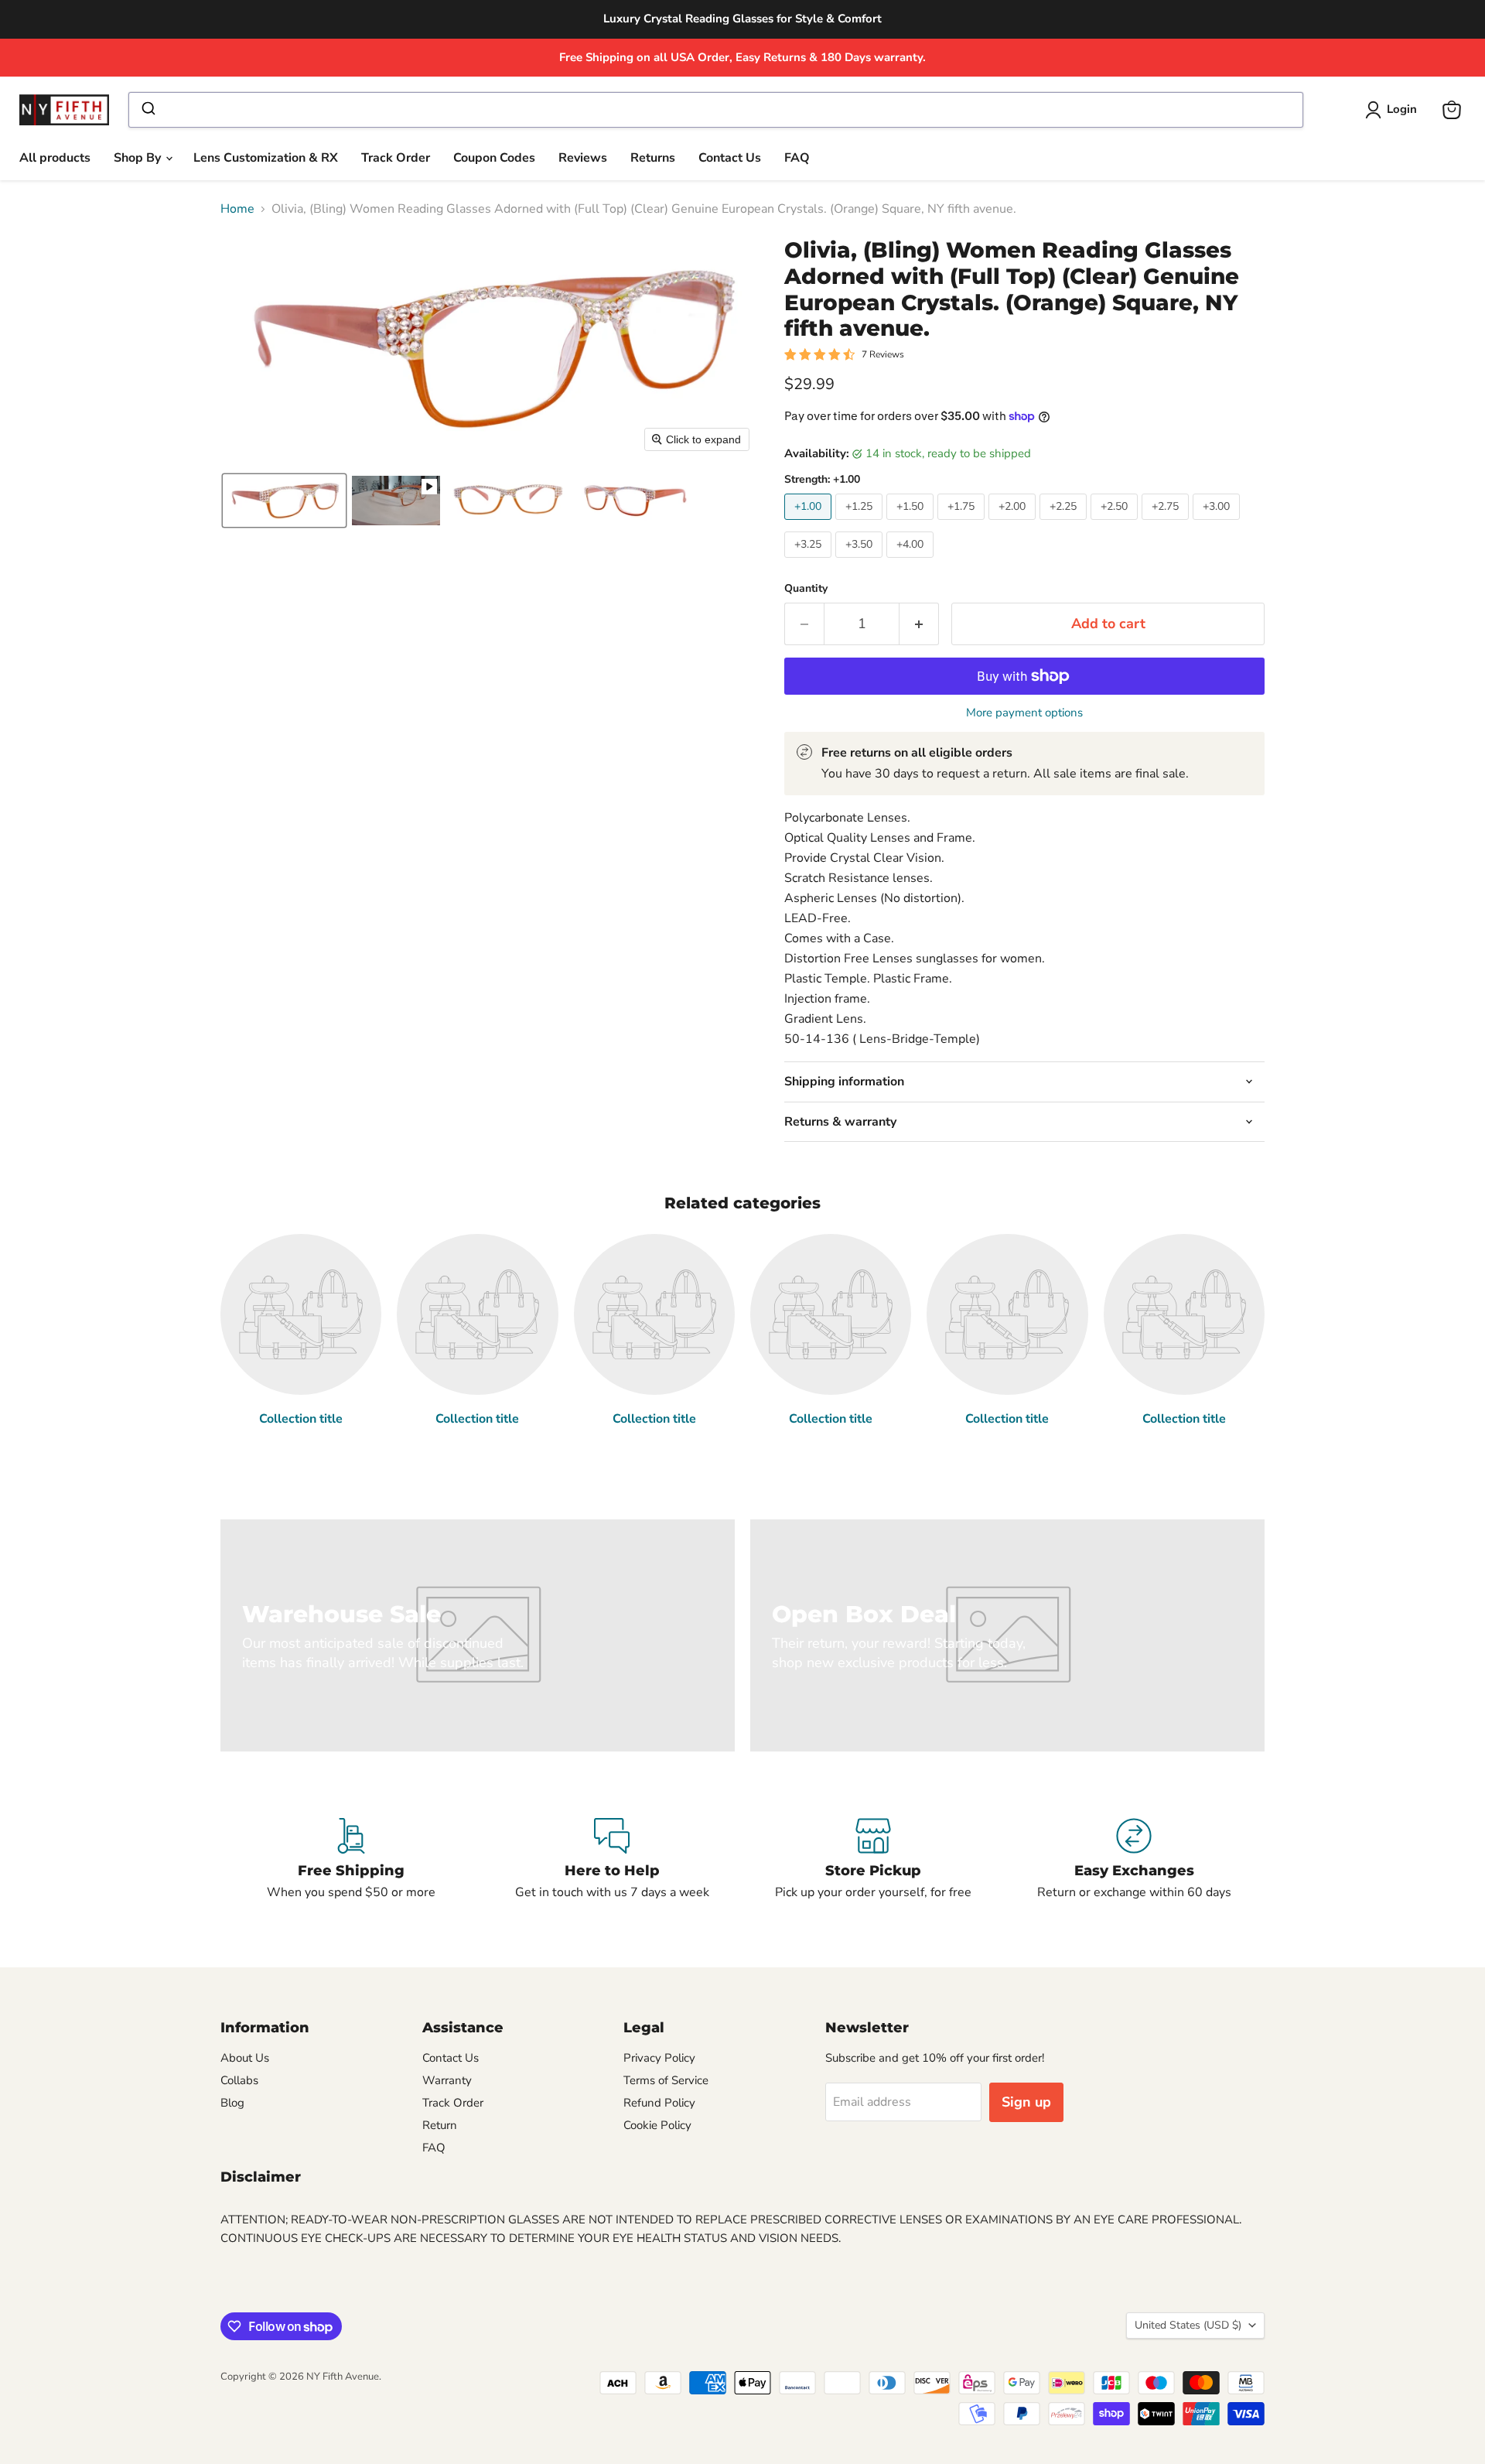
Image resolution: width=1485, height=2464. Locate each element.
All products (55, 158)
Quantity (806, 589)
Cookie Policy (657, 2125)
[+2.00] (1014, 524)
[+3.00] (1218, 524)
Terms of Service (666, 2080)
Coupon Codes (494, 158)
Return (440, 2125)
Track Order (396, 158)
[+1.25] (861, 524)
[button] (1394, 110)
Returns (653, 158)
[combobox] (715, 110)
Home (237, 209)
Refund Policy (659, 2103)
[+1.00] (810, 524)
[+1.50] (912, 524)
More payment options (1024, 713)
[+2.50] (1116, 524)
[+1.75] (963, 524)
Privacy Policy (659, 2058)
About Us (245, 2058)
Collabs (239, 2080)
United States (1188, 2325)
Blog (232, 2103)
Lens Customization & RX (266, 158)
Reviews (583, 158)
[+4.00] (912, 562)
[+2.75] (1167, 524)
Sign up (1026, 2102)
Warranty (447, 2080)
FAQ (797, 158)
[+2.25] (1065, 524)
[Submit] (147, 110)
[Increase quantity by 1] (919, 624)
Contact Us (730, 158)
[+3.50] (861, 562)
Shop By (139, 158)
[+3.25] (810, 562)
